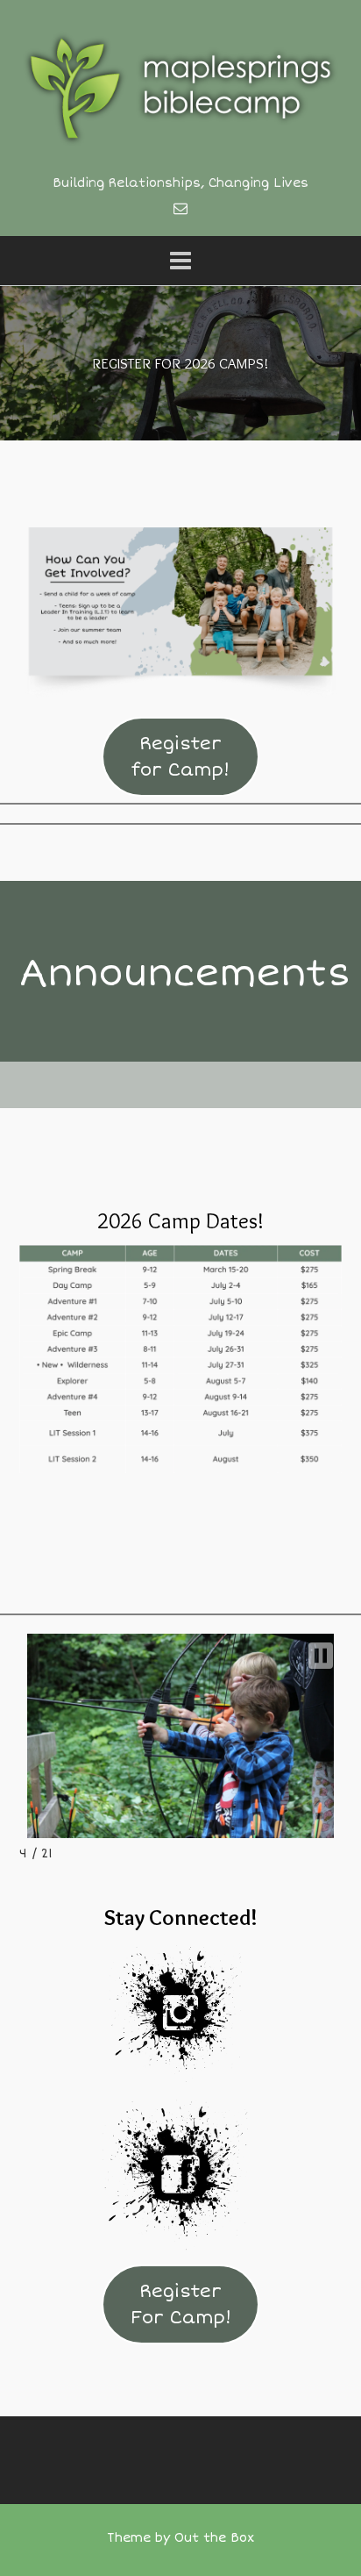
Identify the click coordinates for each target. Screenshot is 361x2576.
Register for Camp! (180, 757)
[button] (321, 1656)
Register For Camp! (181, 2304)
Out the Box (214, 2538)
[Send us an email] (180, 209)
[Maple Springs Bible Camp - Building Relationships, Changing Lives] (180, 88)
